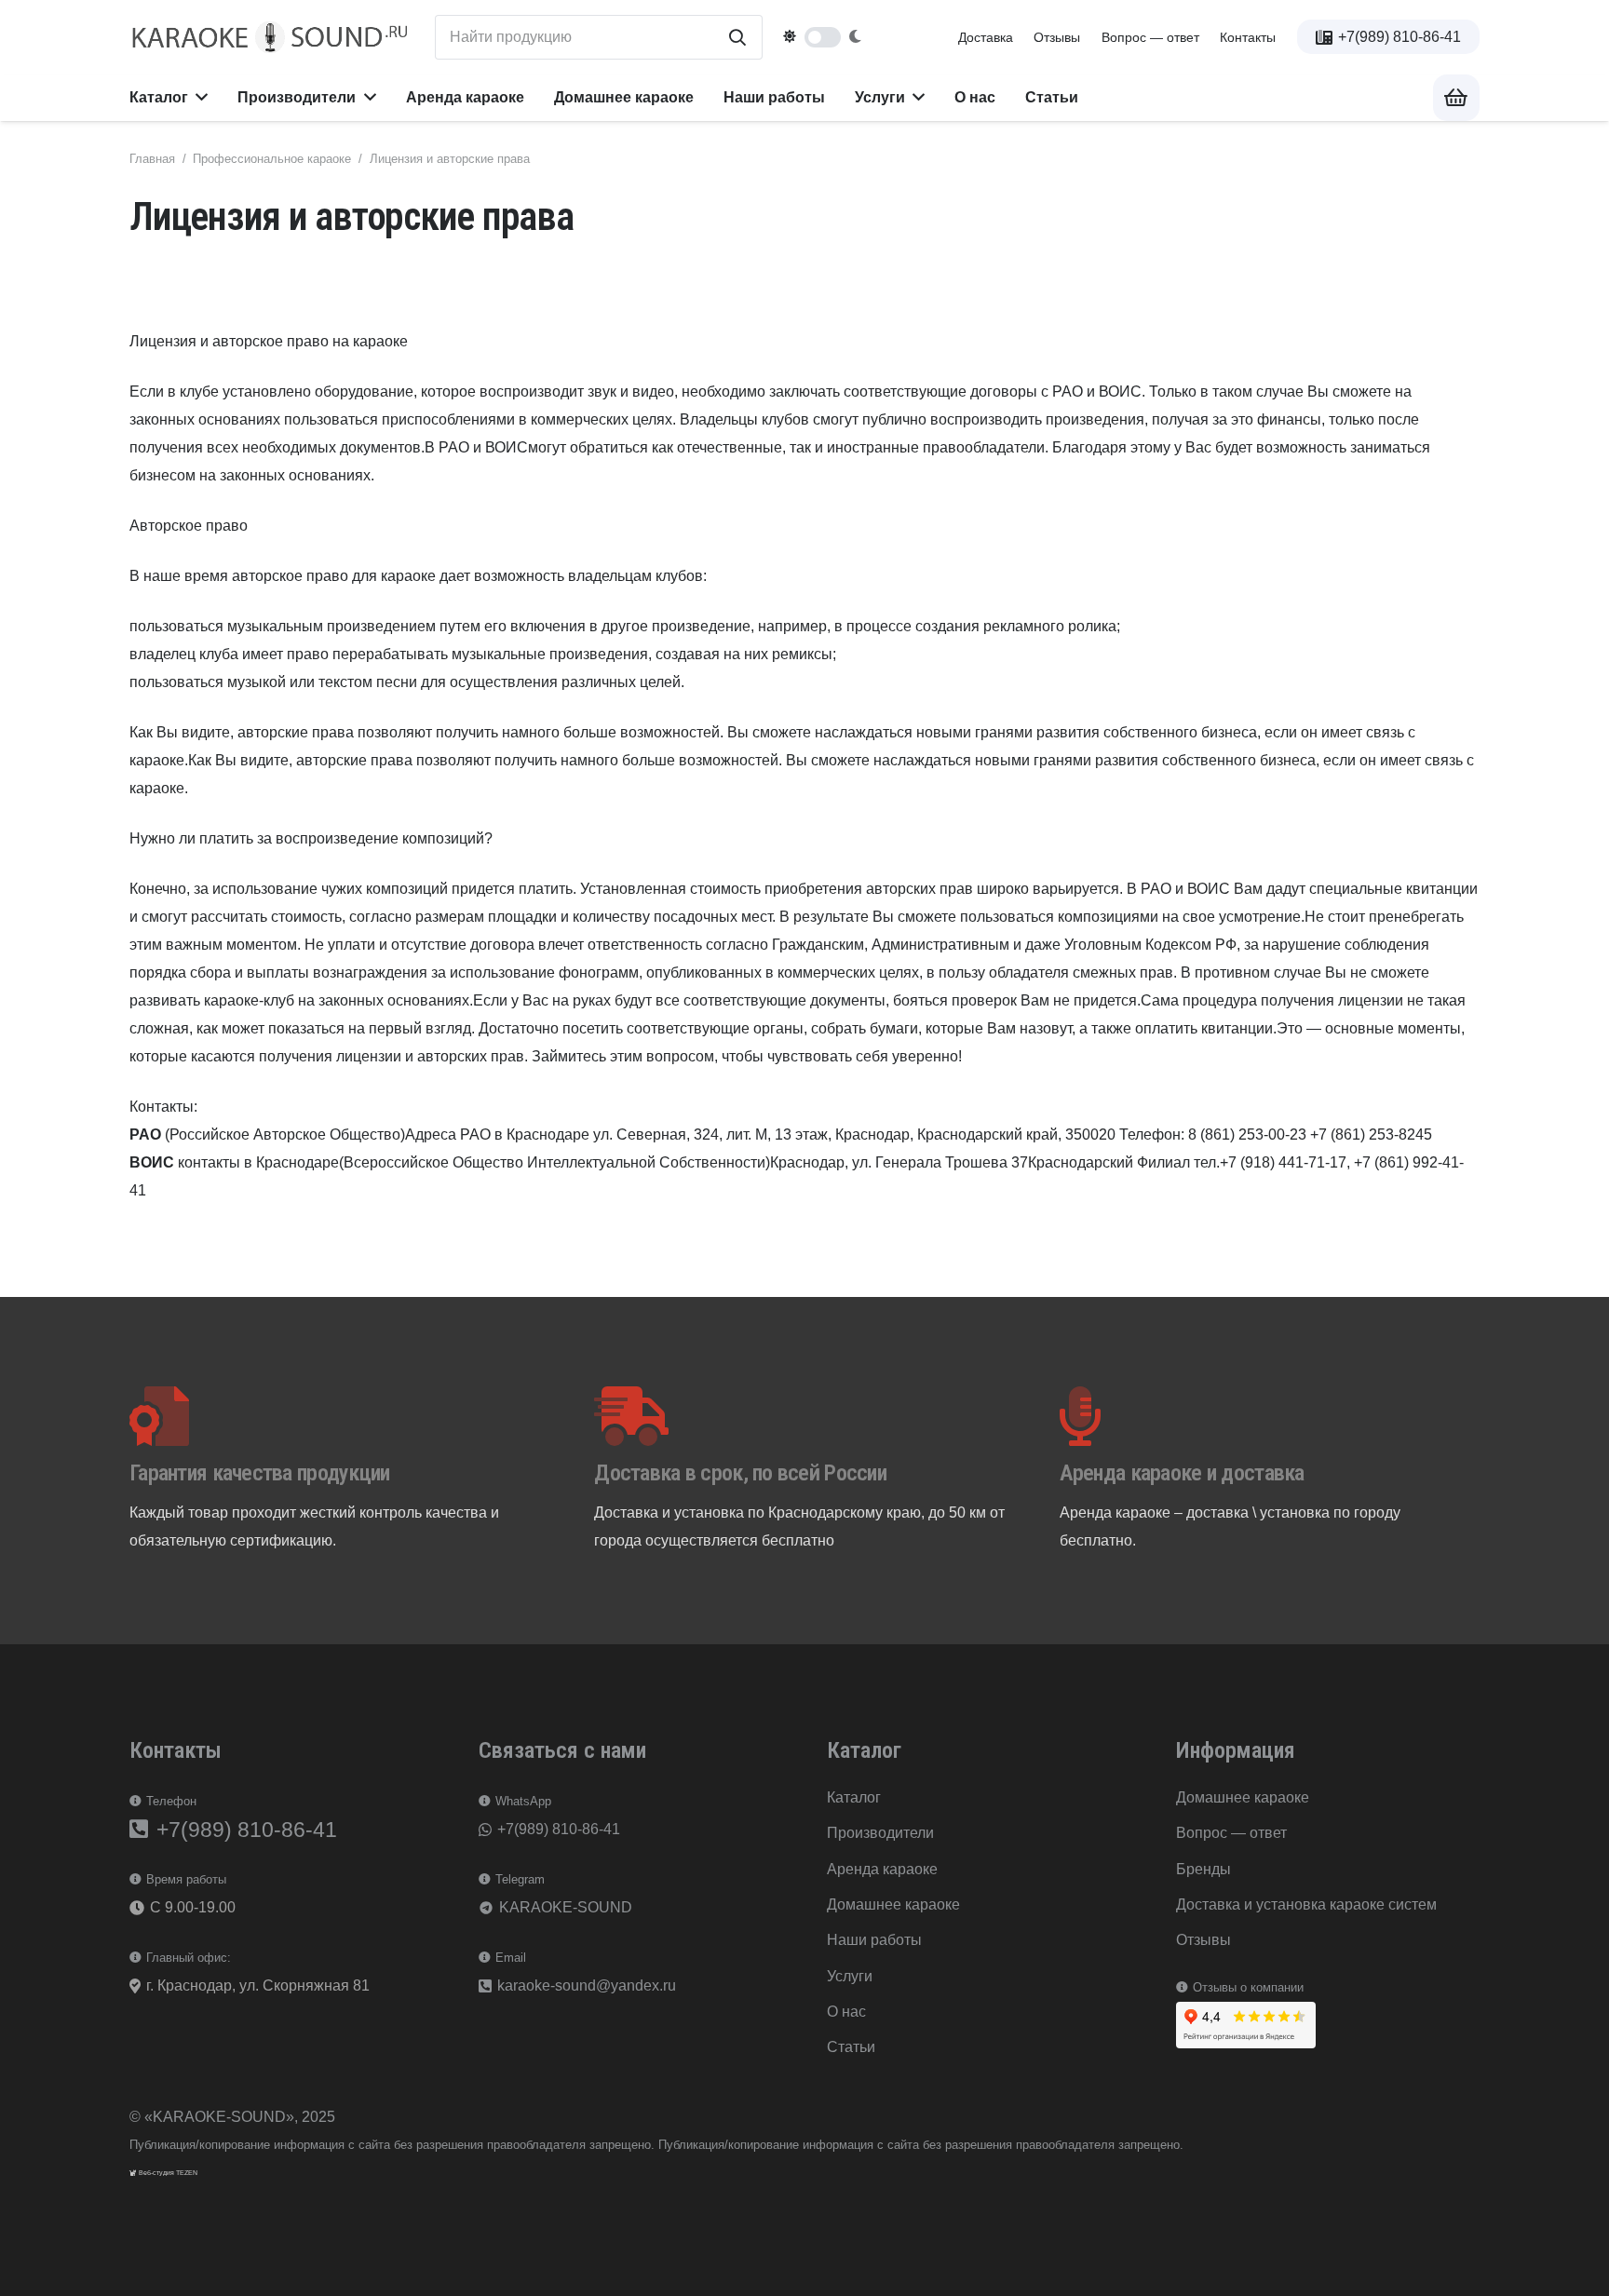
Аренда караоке (882, 1869)
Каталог (854, 1797)
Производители (880, 1833)
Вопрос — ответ (1150, 37)
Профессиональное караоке (272, 159)
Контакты (1248, 37)
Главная (152, 159)
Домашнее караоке (893, 1904)
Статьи (851, 2047)
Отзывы (1057, 37)
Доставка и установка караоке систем (1306, 1904)
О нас (846, 2012)
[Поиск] (737, 37)
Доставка (986, 37)
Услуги (850, 1976)
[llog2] (271, 38)
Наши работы (874, 1940)
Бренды (1203, 1869)
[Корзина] (1456, 98)
